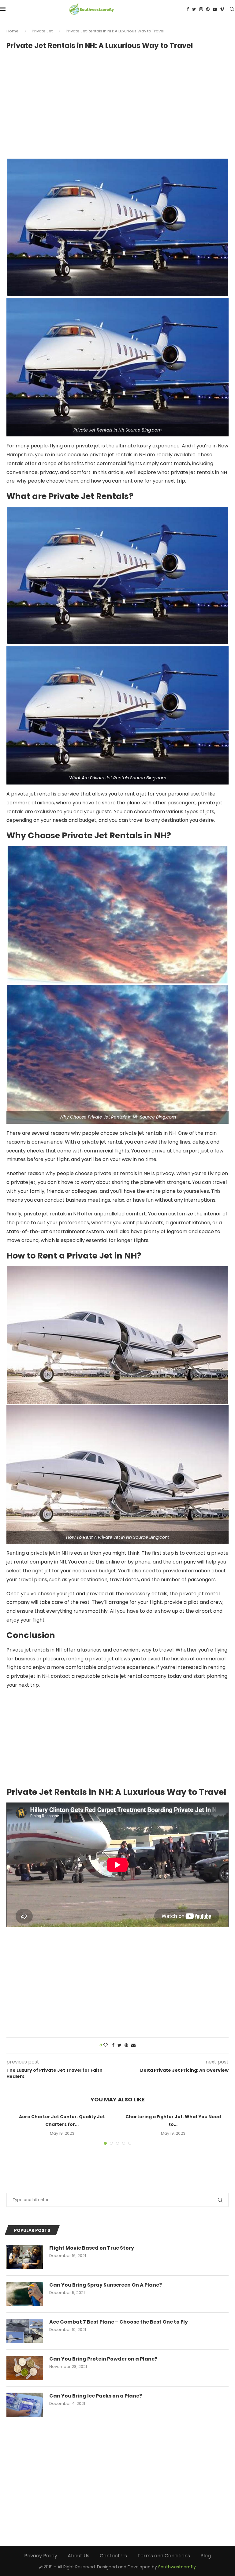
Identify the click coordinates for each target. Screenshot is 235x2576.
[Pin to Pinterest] (126, 2045)
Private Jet (42, 31)
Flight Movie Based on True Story (92, 2248)
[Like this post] (106, 2045)
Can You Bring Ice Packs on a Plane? (96, 2396)
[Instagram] (201, 9)
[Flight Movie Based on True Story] (25, 2257)
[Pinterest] (208, 9)
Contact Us (113, 2556)
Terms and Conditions (164, 2556)
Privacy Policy (41, 2556)
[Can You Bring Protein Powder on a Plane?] (25, 2368)
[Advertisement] (117, 101)
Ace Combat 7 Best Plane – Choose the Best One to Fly (119, 2322)
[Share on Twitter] (119, 2045)
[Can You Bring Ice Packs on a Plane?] (25, 2405)
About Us (78, 2556)
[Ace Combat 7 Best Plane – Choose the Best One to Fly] (25, 2331)
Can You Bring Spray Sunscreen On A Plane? (106, 2285)
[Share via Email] (133, 2045)
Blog (206, 2556)
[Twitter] (194, 9)
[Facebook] (188, 9)
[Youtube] (215, 9)
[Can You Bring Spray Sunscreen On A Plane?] (25, 2294)
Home (13, 31)
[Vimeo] (222, 9)
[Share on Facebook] (113, 2045)
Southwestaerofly (177, 2567)
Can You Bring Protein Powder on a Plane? (103, 2359)
